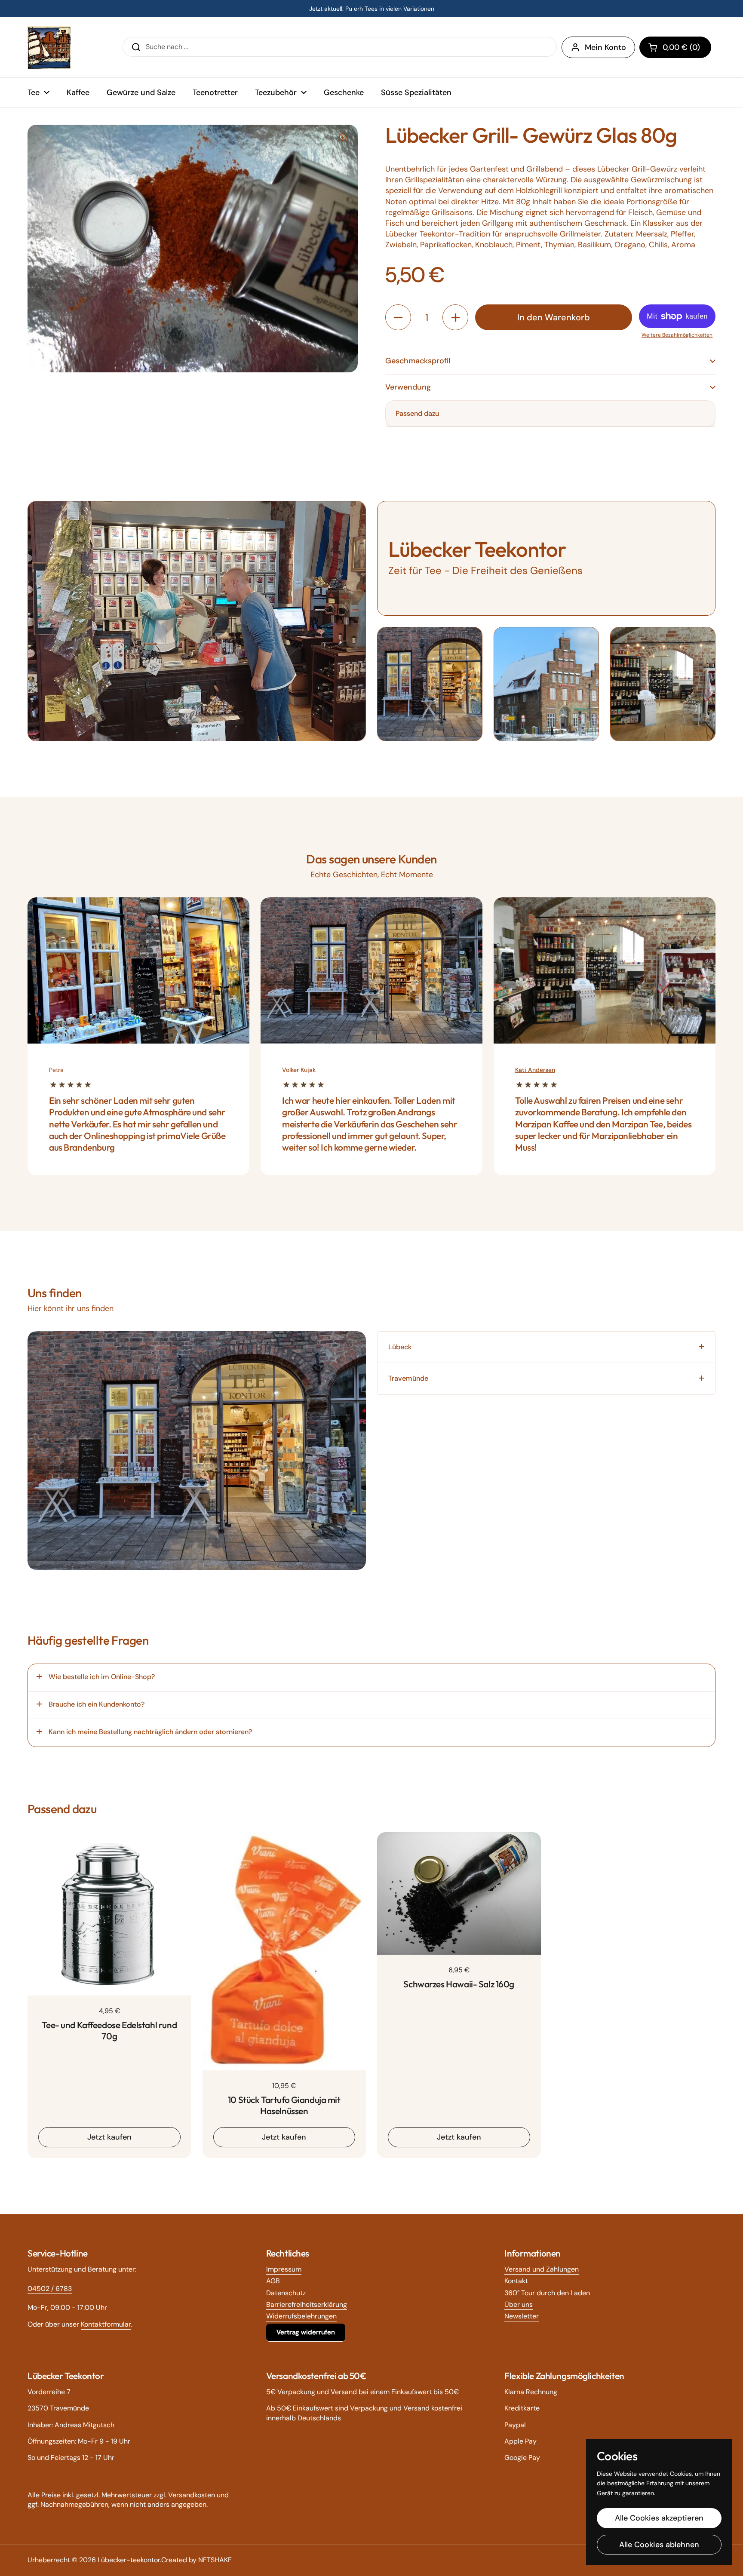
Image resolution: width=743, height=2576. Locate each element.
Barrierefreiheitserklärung (307, 2304)
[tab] (546, 1347)
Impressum (284, 2269)
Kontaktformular (106, 2324)
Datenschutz (286, 2293)
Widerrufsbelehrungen (301, 2316)
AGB (273, 2281)
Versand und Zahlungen (542, 2269)
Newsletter (522, 2316)
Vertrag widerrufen (306, 2332)
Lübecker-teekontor (129, 2560)
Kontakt (516, 2281)
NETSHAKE (215, 2560)
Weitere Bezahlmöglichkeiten (677, 335)
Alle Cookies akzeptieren (659, 2518)
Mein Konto (605, 47)
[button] (675, 47)
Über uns (519, 2304)
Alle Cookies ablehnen (659, 2545)
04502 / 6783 (50, 2289)
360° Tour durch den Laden (547, 2293)
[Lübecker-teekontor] (49, 47)
